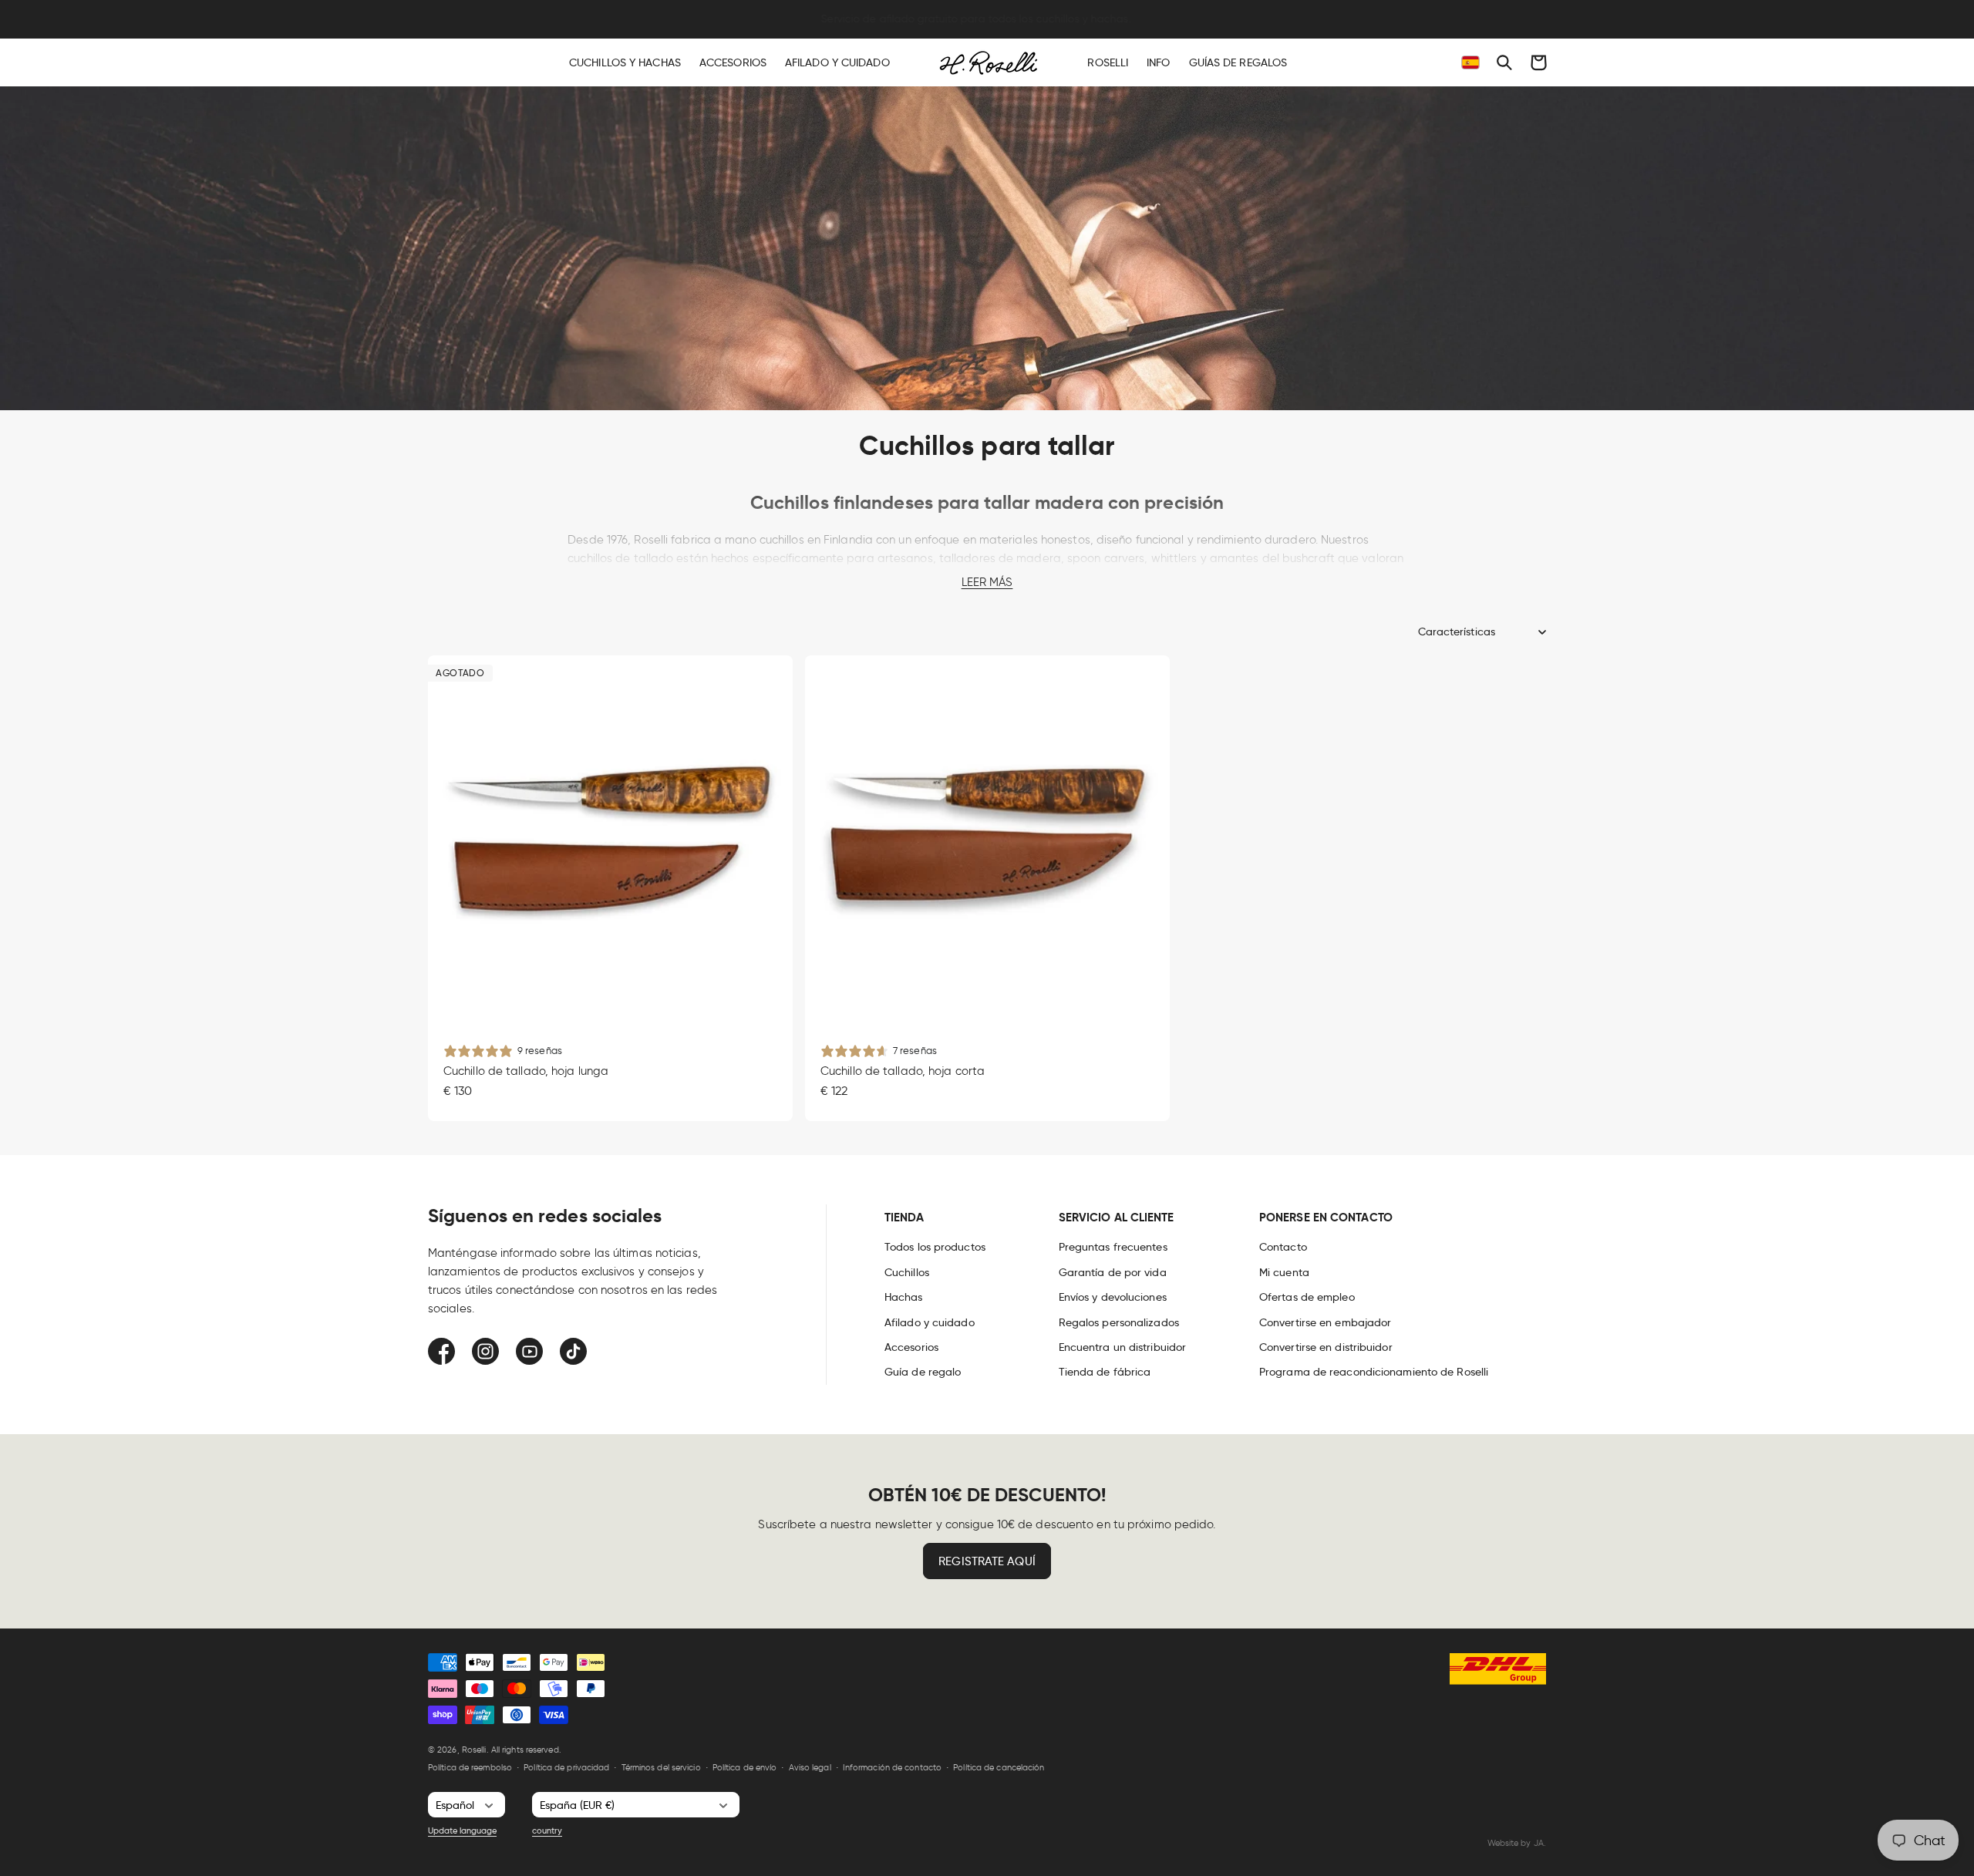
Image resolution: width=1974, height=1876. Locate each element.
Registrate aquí (987, 1561)
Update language (462, 1831)
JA (1539, 1843)
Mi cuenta (1284, 1272)
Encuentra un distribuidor (1123, 1347)
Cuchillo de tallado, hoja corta (903, 1070)
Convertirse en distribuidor (1326, 1347)
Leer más (987, 582)
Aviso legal (810, 1767)
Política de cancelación (999, 1767)
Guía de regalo (923, 1372)
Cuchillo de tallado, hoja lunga (526, 1070)
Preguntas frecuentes (1113, 1247)
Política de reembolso (470, 1767)
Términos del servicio (661, 1767)
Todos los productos (935, 1247)
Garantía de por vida (1113, 1272)
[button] (1504, 62)
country (547, 1831)
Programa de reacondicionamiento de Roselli (1374, 1372)
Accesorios (911, 1347)
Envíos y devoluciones (1113, 1297)
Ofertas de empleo (1307, 1297)
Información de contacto (892, 1767)
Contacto (1283, 1247)
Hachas (904, 1297)
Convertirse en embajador (1325, 1322)
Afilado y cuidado (930, 1322)
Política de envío (745, 1767)
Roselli (474, 1750)
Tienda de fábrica (1105, 1372)
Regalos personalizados (1119, 1322)
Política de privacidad (566, 1767)
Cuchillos (907, 1272)
